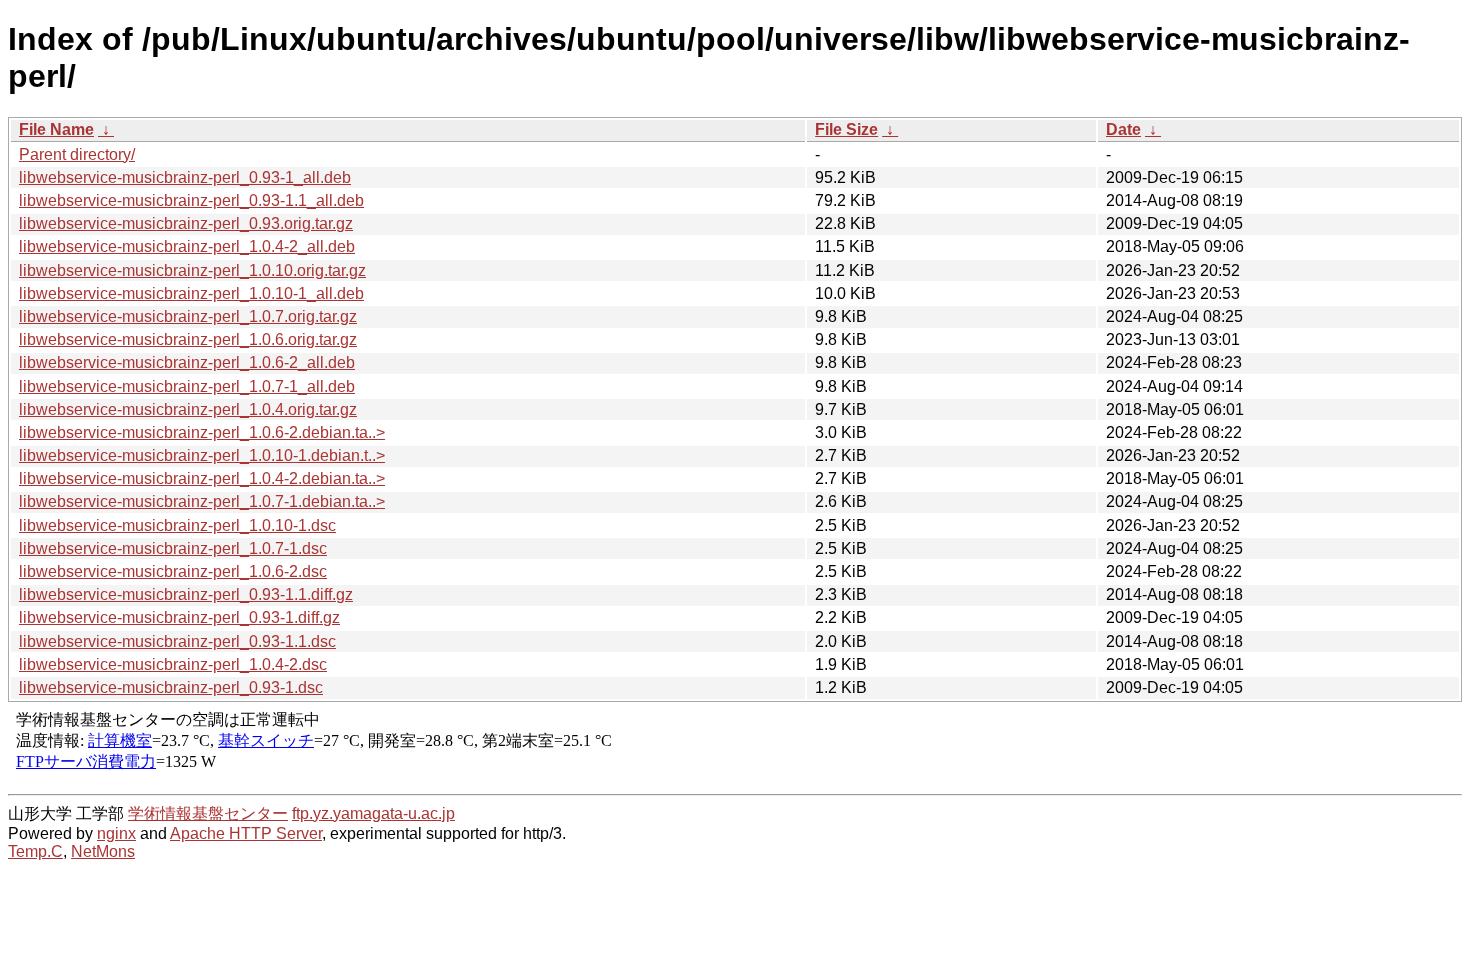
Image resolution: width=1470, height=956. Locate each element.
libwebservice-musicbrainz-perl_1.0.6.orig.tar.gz (188, 339)
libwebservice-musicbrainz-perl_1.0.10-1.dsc (177, 525)
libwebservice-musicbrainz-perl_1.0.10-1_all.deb (191, 293)
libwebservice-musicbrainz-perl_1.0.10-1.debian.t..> (202, 455)
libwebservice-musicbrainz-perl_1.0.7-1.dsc (173, 548)
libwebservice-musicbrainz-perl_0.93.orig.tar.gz (186, 223)
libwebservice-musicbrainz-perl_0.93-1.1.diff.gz (186, 594)
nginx (116, 833)
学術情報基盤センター (208, 813)
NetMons (103, 851)
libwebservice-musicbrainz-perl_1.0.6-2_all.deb (187, 362)
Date (1123, 129)
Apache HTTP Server (246, 833)
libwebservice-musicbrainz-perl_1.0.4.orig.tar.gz (188, 409)
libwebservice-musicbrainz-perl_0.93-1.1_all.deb (191, 200)
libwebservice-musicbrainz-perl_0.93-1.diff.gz (179, 617)
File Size (846, 129)
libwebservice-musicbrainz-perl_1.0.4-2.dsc (173, 664)
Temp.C (35, 851)
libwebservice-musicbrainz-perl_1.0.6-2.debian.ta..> (202, 432)
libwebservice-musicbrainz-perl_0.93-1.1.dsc (177, 641)
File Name (56, 129)
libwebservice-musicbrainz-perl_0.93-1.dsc (171, 687)
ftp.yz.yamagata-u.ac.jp (373, 813)
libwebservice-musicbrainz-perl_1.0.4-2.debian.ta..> (202, 478)
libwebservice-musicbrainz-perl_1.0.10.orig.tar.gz (192, 270)
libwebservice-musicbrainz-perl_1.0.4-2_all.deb (187, 246)
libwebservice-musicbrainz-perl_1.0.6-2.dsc (173, 571)
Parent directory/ (77, 154)
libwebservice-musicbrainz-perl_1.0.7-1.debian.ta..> (202, 501)
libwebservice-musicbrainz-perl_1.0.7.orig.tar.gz (188, 316)
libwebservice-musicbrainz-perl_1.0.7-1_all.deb (187, 386)
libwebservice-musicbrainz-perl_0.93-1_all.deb (185, 177)
